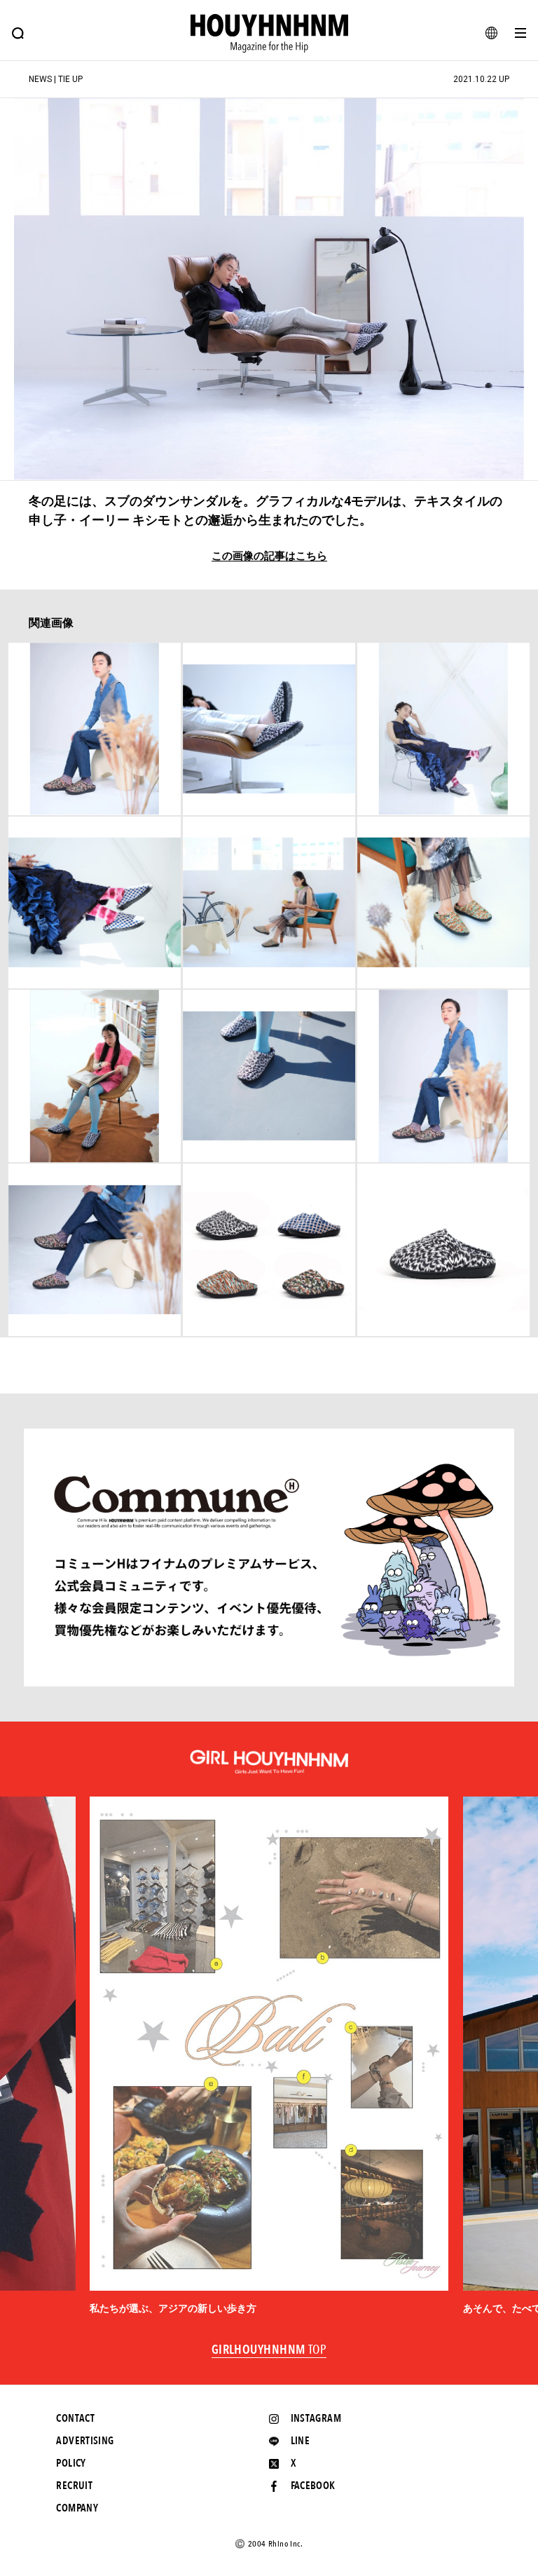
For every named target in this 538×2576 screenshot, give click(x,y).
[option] (269, 2056)
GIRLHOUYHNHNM (269, 2350)
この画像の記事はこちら (269, 556)
